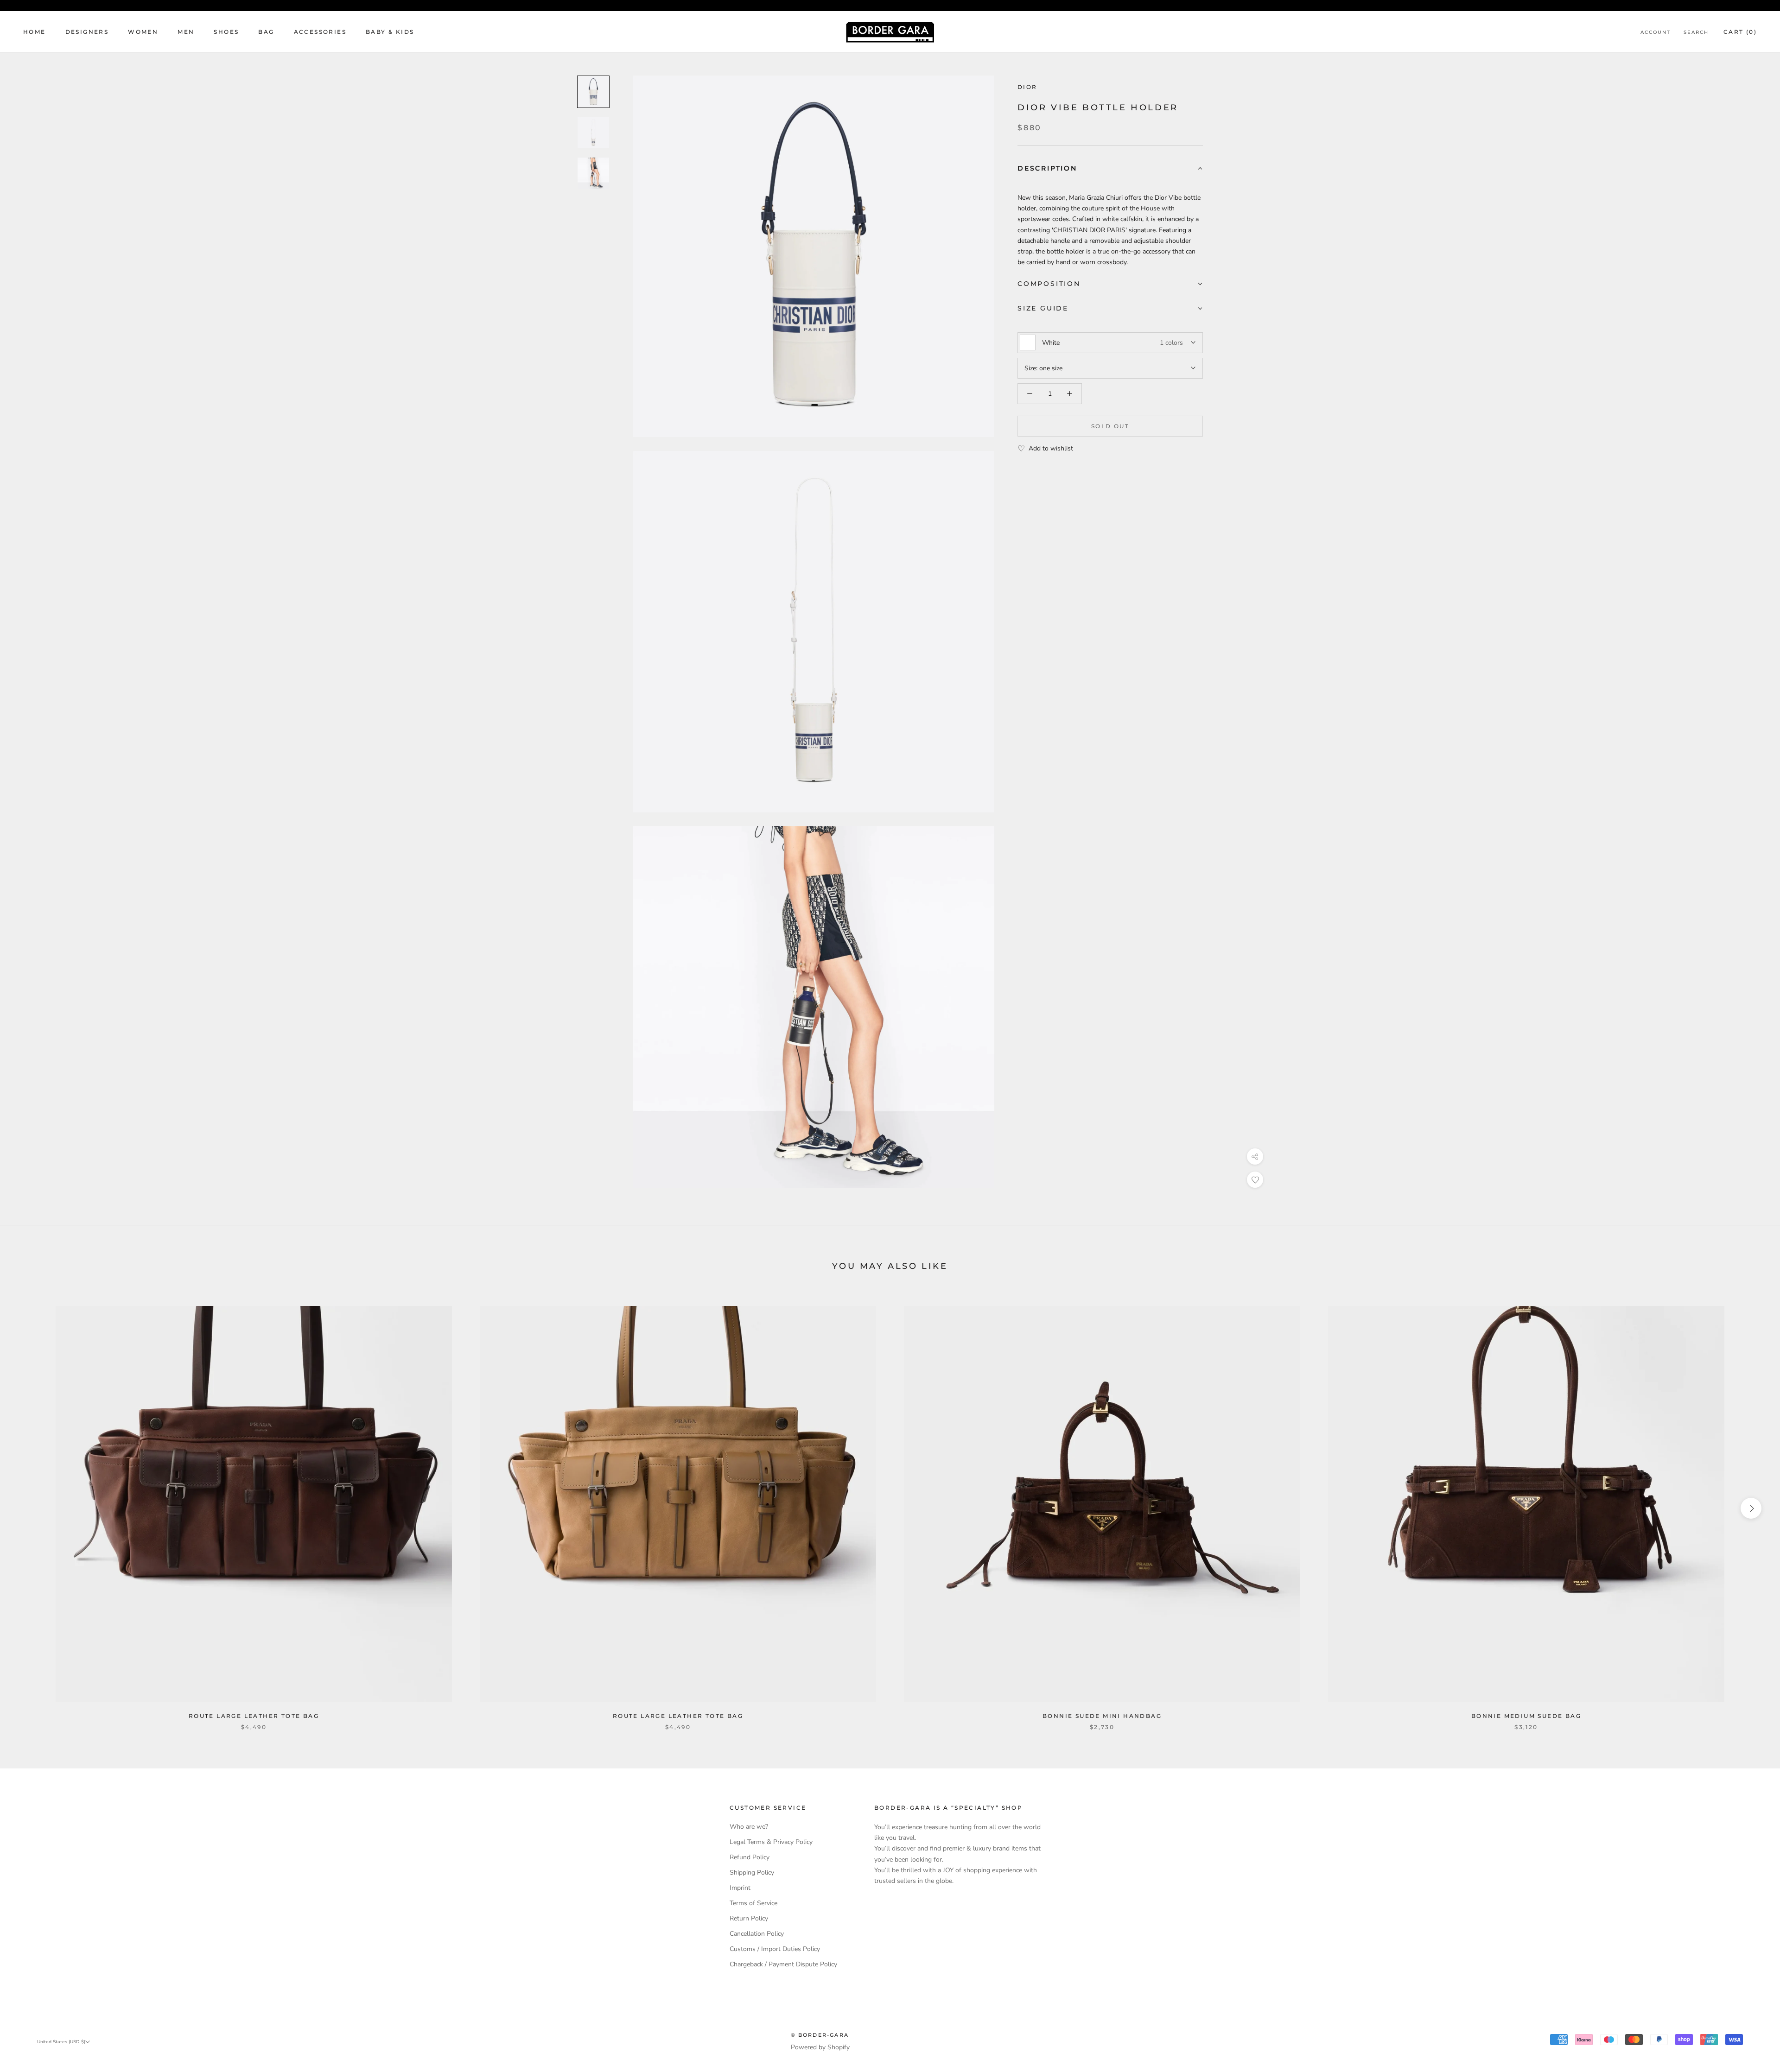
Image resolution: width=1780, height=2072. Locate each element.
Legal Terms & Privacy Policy (771, 1842)
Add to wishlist (1051, 448)
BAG (266, 32)
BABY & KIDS (390, 32)
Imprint (740, 1888)
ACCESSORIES (320, 32)
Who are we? (749, 1827)
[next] (1751, 1508)
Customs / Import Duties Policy (775, 1949)
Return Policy (749, 1918)
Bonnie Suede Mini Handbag (1102, 1716)
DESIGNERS (87, 32)
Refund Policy (750, 1857)
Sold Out (1110, 426)
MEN (186, 32)
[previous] (29, 1508)
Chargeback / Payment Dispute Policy (783, 1964)
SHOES (226, 32)
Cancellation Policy (757, 1934)
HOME (35, 32)
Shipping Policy (752, 1872)
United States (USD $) (61, 2042)
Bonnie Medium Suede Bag (1526, 1716)
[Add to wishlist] (1255, 1180)
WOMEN (143, 32)
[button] (1110, 169)
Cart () (1740, 32)
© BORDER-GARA (820, 2035)
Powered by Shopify (820, 2047)
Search (1696, 32)
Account (1656, 32)
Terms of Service (753, 1903)
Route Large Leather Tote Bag (254, 1716)
